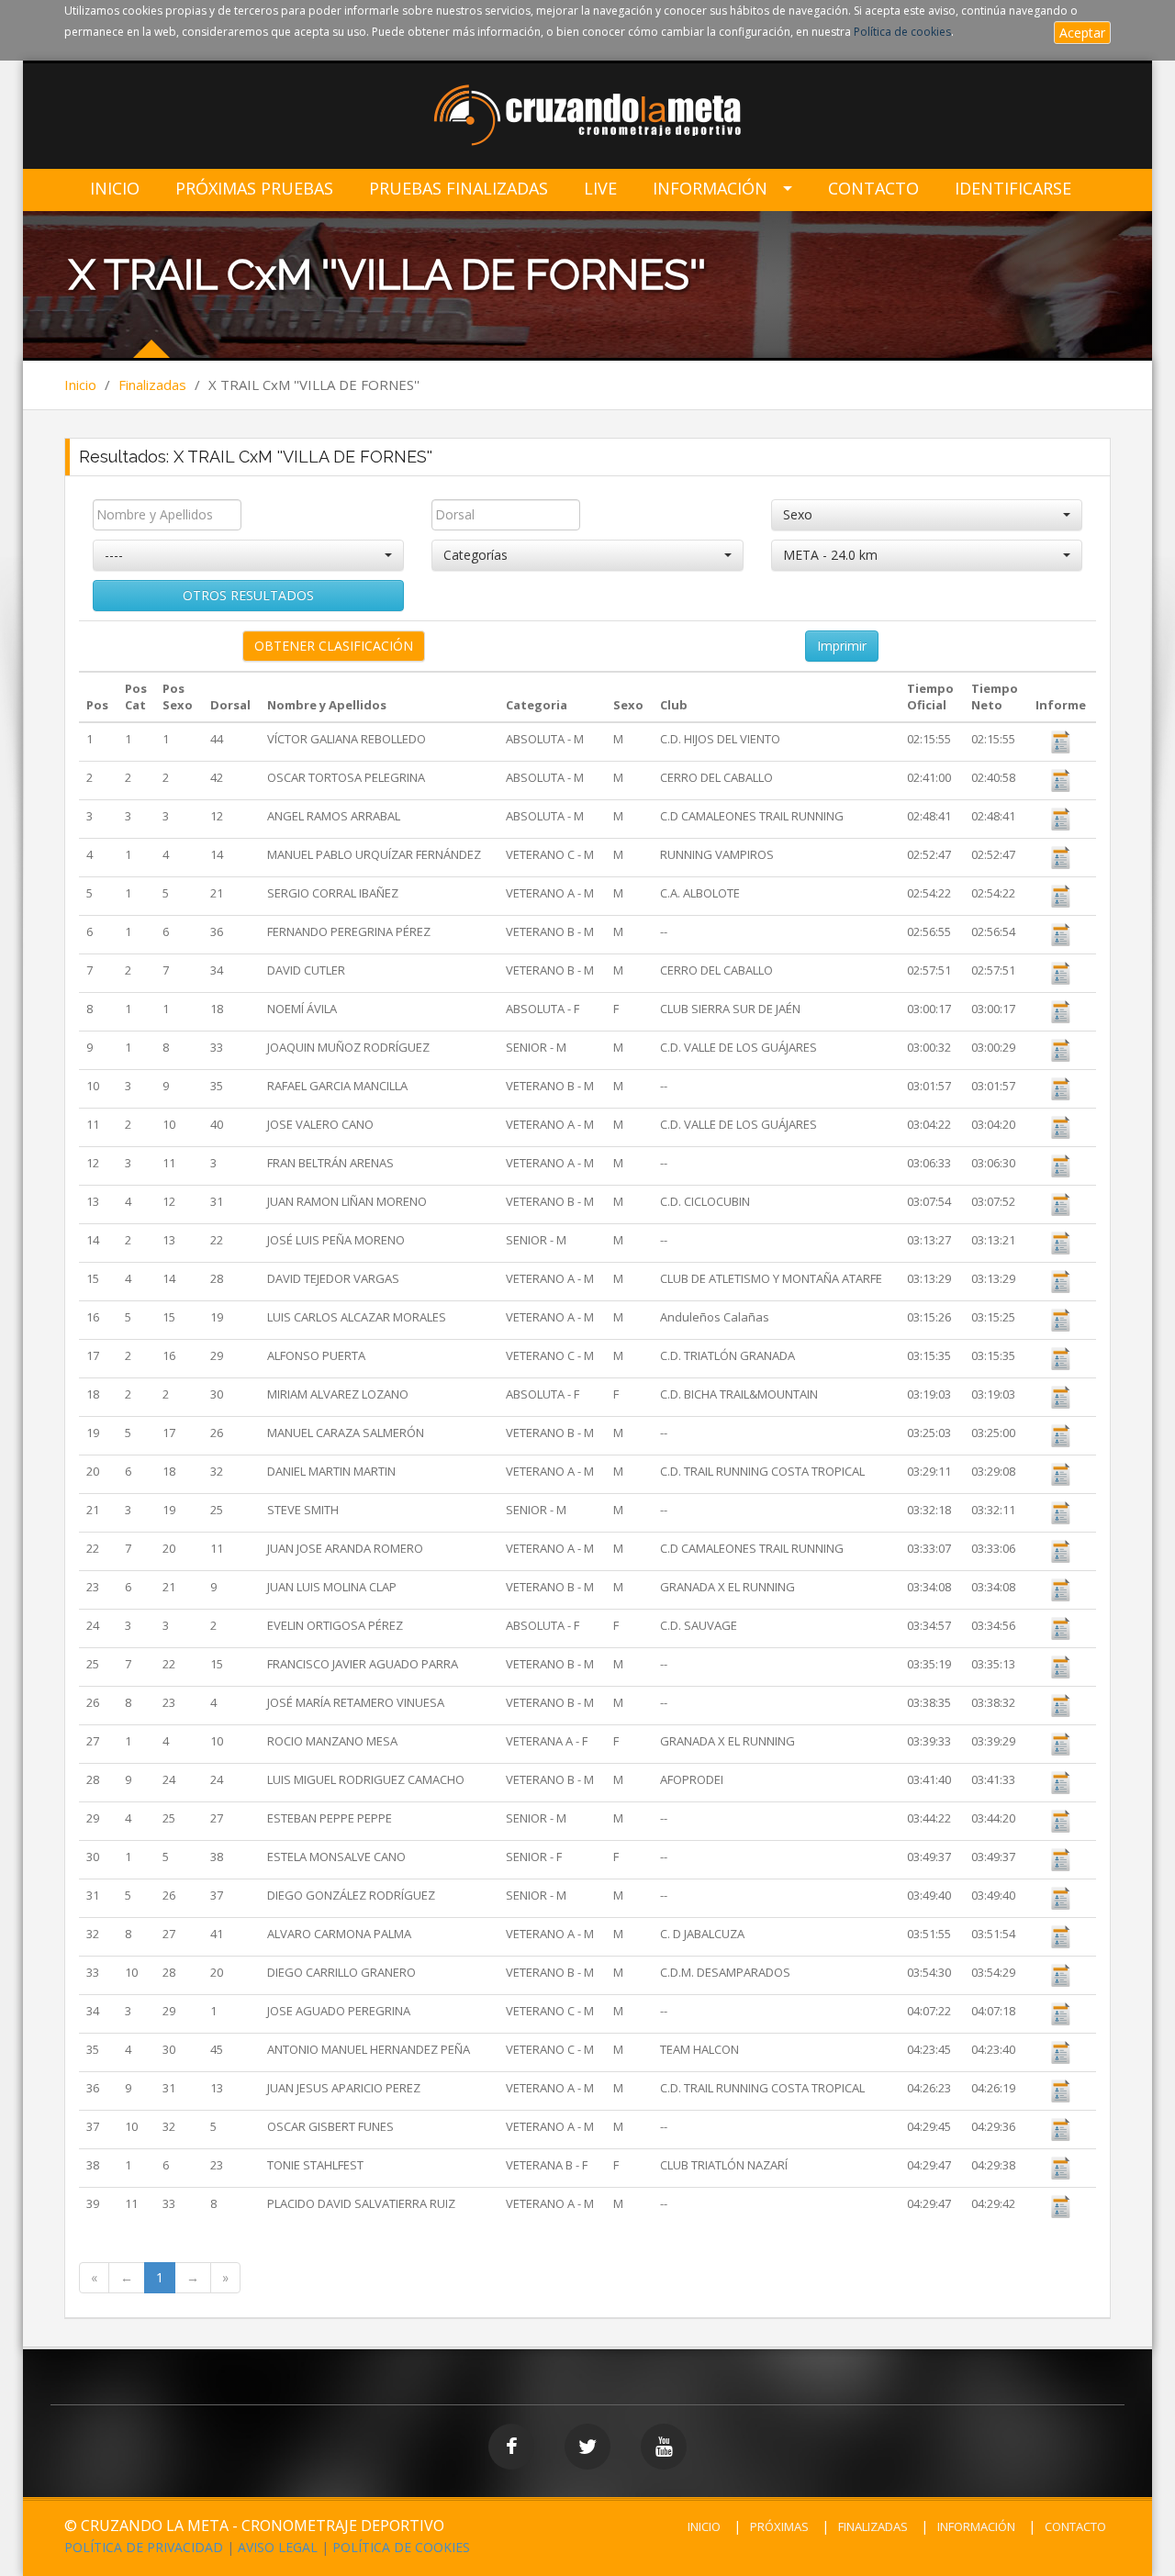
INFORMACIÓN (976, 2526)
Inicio (115, 189)
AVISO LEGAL (278, 2547)
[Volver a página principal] (588, 117)
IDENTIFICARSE (1013, 189)
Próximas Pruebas (254, 189)
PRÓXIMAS (779, 2526)
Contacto (873, 189)
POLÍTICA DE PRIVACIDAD (144, 2547)
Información (710, 189)
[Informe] (1062, 741)
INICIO (704, 2526)
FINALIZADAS (873, 2526)
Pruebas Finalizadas (459, 189)
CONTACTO (1075, 2526)
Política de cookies (902, 32)
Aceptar (1082, 33)
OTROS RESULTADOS (248, 595)
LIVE (600, 189)
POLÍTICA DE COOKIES (401, 2547)
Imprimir (842, 646)
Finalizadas (152, 385)
